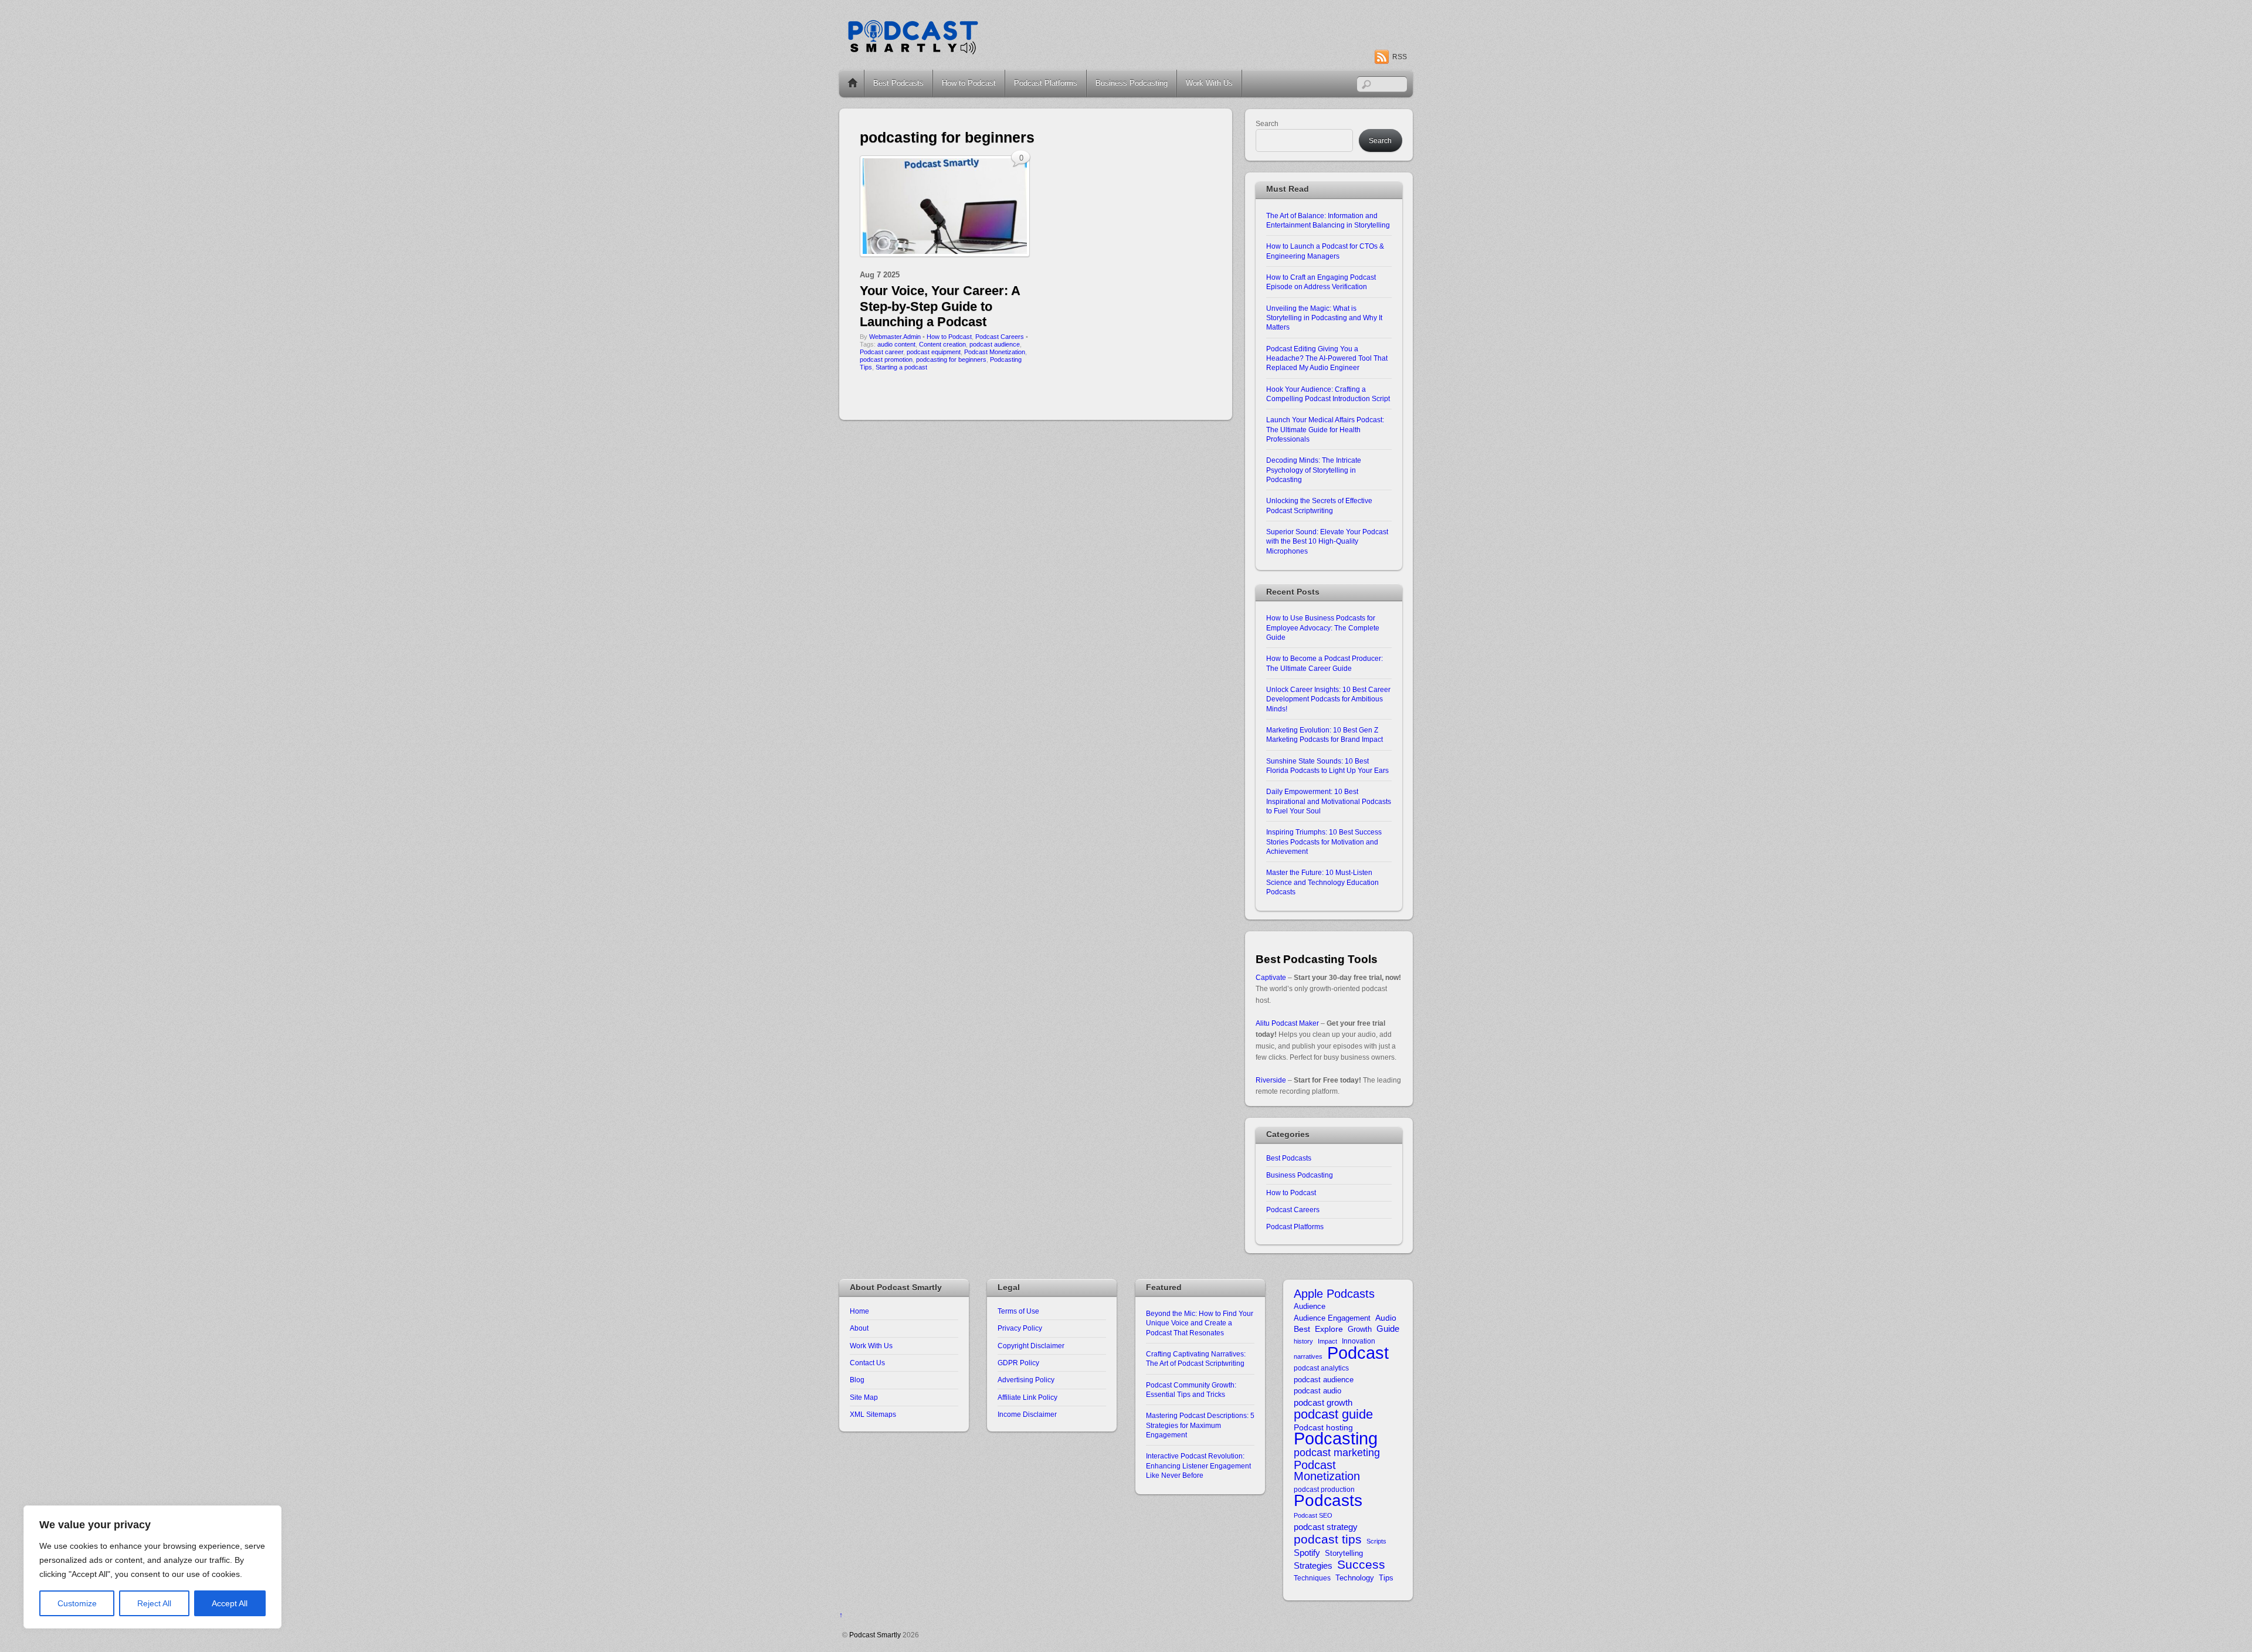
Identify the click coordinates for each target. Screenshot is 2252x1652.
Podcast (1358, 1353)
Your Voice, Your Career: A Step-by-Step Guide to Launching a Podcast (940, 306)
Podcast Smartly (875, 1635)
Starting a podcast (901, 367)
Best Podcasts (898, 83)
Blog (857, 1380)
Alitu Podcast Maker (1287, 1023)
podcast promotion (886, 359)
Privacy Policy (1020, 1328)
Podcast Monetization (995, 352)
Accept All (230, 1603)
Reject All (154, 1603)
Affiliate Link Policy (1027, 1397)
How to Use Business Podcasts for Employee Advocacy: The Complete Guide (1323, 627)
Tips (1386, 1578)
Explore (1329, 1329)
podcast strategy (1326, 1527)
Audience (1310, 1306)
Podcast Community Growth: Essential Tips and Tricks (1191, 1390)
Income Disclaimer (1027, 1414)
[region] (152, 1567)
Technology (1355, 1578)
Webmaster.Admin (895, 337)
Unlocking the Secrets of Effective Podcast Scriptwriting (1319, 505)
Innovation (1359, 1341)
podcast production (1324, 1489)
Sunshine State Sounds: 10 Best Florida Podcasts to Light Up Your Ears (1327, 766)
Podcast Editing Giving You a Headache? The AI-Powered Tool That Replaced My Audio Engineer (1327, 358)
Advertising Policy (1026, 1380)
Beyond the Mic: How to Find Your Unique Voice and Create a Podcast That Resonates (1200, 1323)
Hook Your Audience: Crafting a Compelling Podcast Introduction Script (1328, 394)
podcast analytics (1321, 1368)
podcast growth (1323, 1402)
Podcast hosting (1323, 1428)
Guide (1388, 1329)
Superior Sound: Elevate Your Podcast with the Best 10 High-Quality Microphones (1327, 541)
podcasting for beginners (951, 359)
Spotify (1307, 1553)
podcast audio (1317, 1391)
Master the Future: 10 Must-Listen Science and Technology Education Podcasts (1322, 882)
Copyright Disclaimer (1031, 1346)
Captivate (1271, 977)
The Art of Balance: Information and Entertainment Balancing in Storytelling (1328, 220)
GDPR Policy (1018, 1363)
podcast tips (1328, 1539)
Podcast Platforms (1046, 83)
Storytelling (1344, 1553)
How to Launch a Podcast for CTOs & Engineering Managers (1325, 251)
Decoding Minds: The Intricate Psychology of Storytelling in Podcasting (1314, 470)
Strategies (1313, 1566)
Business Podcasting (1132, 83)
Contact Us (867, 1363)
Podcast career (881, 352)
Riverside (1271, 1080)
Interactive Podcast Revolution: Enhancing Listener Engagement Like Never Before (1198, 1466)
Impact (1327, 1341)
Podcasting (1336, 1439)
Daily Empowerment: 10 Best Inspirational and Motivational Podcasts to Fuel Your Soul (1329, 801)
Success (1361, 1564)
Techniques (1312, 1578)
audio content (896, 344)
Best (1302, 1329)
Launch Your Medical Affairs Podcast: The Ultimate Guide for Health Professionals (1325, 429)
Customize (77, 1603)
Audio (1386, 1318)
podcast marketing (1337, 1453)
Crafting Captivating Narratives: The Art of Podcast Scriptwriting (1196, 1358)
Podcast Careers (1000, 337)
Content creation (942, 344)
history (1303, 1341)
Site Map (864, 1397)
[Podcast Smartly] (913, 51)
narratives (1308, 1356)
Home (853, 83)
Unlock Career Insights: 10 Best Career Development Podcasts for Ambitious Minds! (1328, 699)
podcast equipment (934, 352)
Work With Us (1209, 83)
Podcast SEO (1313, 1515)
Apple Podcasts (1334, 1294)
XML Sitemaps (873, 1414)
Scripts (1376, 1541)
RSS (1400, 57)
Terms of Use (1018, 1311)
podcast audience (995, 344)
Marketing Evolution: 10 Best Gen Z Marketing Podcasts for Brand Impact (1325, 735)
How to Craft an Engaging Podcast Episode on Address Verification (1321, 282)
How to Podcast (969, 83)
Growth (1360, 1329)
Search (1267, 123)
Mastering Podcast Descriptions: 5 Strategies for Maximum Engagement (1200, 1425)
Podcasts (1328, 1500)
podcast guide (1333, 1414)
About (859, 1328)
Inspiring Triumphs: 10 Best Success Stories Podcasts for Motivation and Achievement (1324, 842)
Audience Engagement (1332, 1318)
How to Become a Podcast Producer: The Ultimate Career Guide (1325, 663)
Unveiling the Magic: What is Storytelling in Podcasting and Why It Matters (1324, 318)
